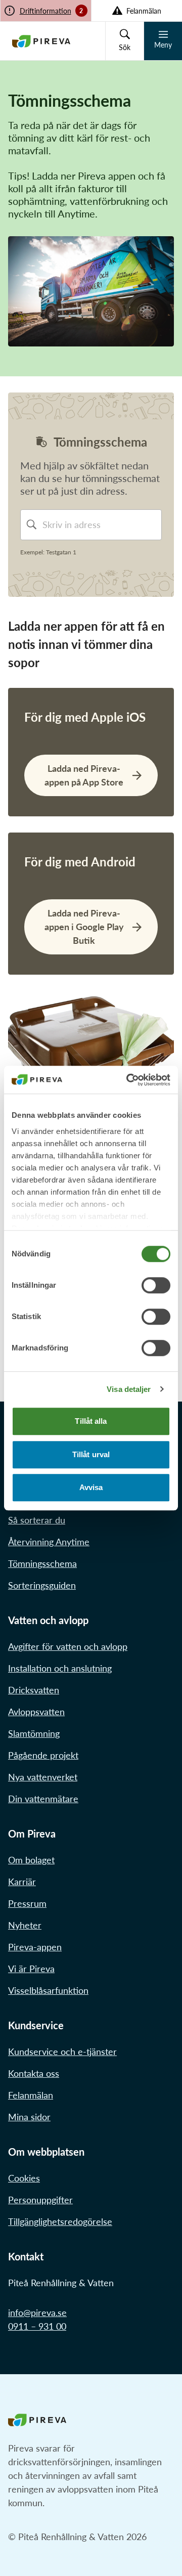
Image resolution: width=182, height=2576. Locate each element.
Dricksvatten (34, 1690)
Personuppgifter (40, 2200)
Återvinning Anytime (49, 1542)
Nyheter (25, 1925)
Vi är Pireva (31, 1969)
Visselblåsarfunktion (48, 1990)
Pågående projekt (43, 1755)
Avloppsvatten (36, 1712)
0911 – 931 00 (37, 2326)
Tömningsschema (42, 1563)
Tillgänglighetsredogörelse (60, 2221)
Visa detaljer (129, 1389)
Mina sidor (29, 2117)
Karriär (22, 1882)
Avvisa (91, 1487)
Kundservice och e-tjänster (62, 2051)
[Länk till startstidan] (41, 41)
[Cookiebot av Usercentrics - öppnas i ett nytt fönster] (128, 1080)
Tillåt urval (91, 1454)
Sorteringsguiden (42, 1585)
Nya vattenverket (43, 1777)
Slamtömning (34, 1733)
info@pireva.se (37, 2312)
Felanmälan (31, 2095)
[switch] (156, 1285)
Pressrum (27, 1903)
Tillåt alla (91, 1421)
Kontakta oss (34, 2073)
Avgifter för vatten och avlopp (68, 1646)
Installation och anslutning (60, 1668)
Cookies (24, 2178)
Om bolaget (31, 1860)
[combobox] (100, 525)
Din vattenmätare (43, 1799)
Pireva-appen (35, 1947)
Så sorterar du (37, 1520)
